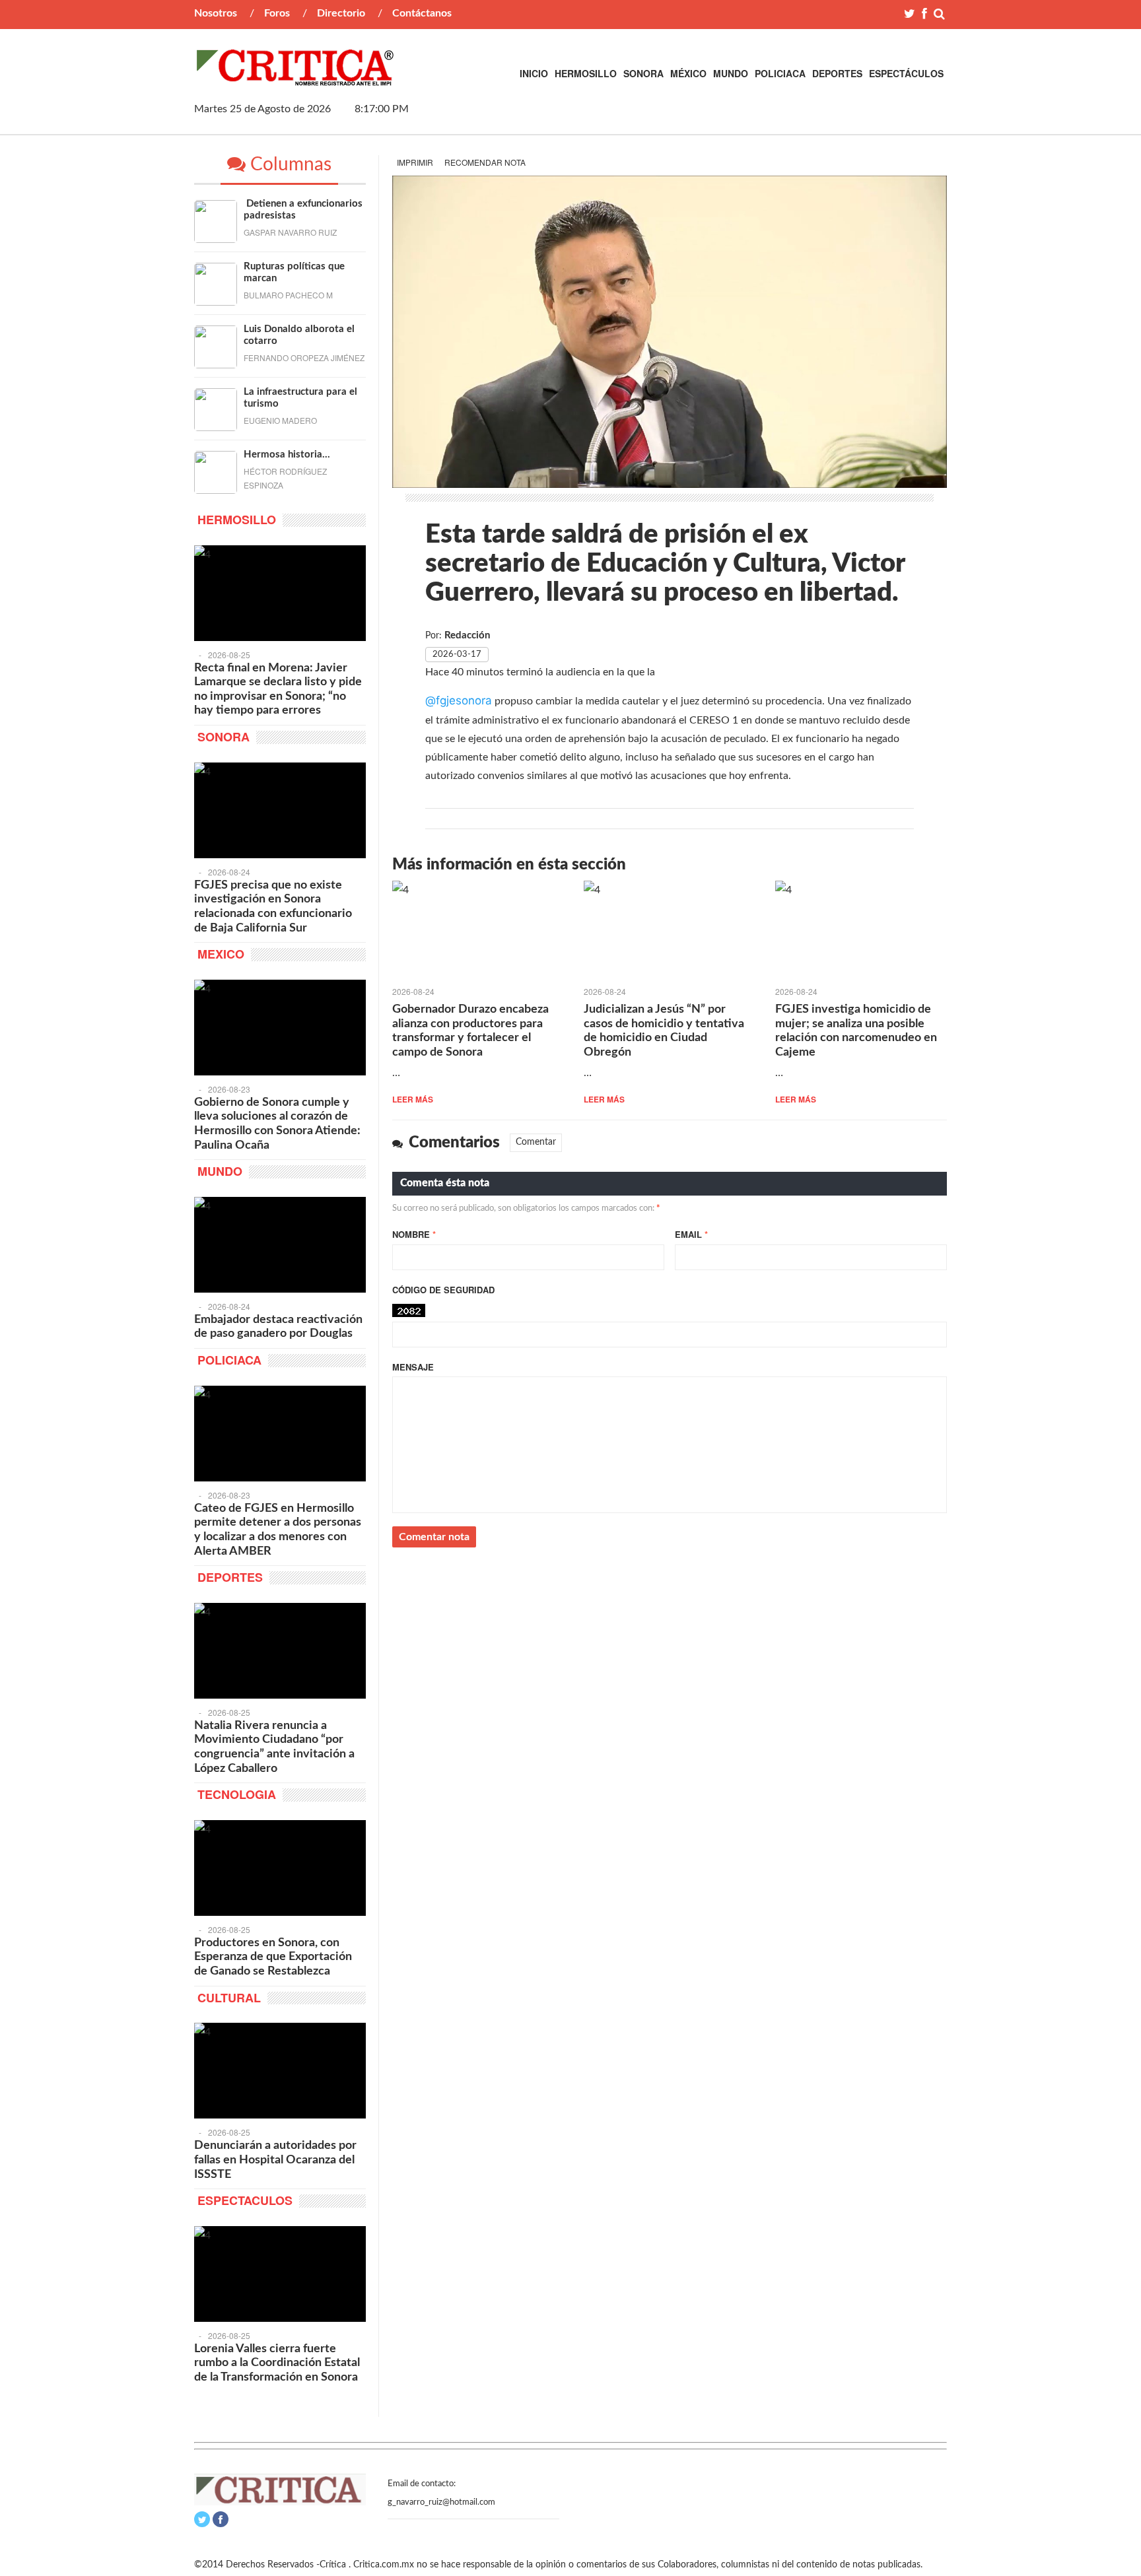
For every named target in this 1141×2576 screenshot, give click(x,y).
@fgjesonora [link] (459, 700)
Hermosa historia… (287, 455)
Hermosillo (586, 73)
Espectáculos (906, 73)
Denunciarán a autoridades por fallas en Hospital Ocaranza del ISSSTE (275, 2160)
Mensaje (413, 1367)
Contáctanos (422, 13)
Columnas (289, 164)
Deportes (837, 73)
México (688, 73)
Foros (277, 13)
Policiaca (780, 73)
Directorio (341, 13)
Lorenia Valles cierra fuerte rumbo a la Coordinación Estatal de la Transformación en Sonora (277, 2363)
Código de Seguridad (443, 1290)
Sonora (643, 73)
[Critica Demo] (296, 79)
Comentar (536, 1142)
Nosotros (216, 13)
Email (691, 1234)
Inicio (534, 73)
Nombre (414, 1234)
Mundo (731, 73)
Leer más (413, 1099)
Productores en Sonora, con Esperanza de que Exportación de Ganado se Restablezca (273, 1957)
